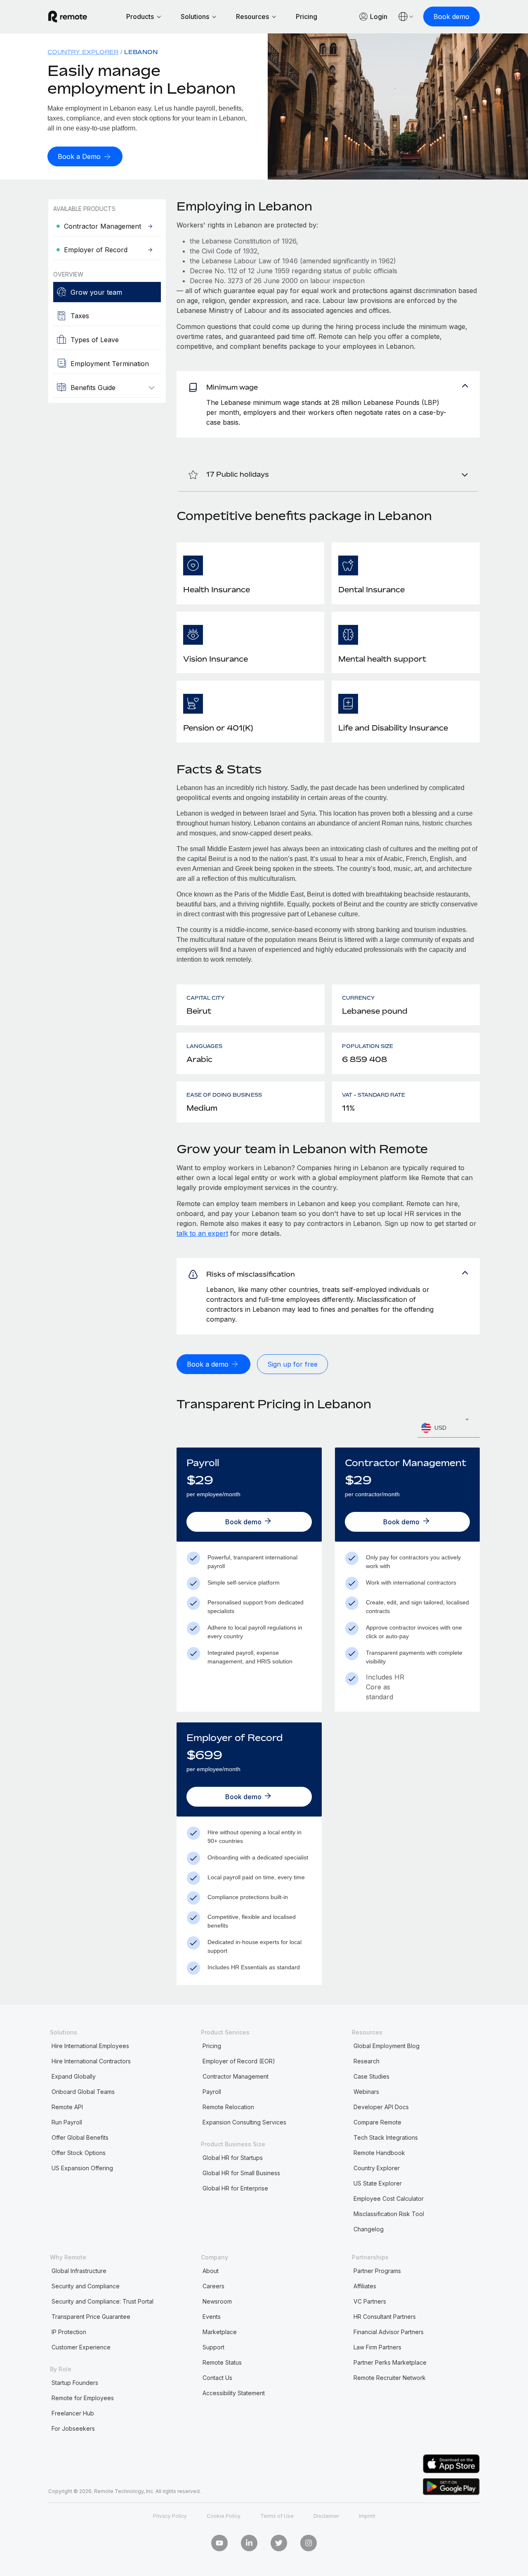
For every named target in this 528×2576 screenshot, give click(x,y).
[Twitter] (279, 2543)
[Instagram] (309, 2543)
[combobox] (449, 1428)
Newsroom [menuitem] (217, 2301)
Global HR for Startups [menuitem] (233, 2158)
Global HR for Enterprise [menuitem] (235, 2188)
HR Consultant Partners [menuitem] (385, 2317)
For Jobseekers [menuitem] (73, 2428)
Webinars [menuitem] (366, 2092)
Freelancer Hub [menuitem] (73, 2413)
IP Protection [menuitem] (69, 2332)
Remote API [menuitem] (67, 2107)
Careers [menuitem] (213, 2286)
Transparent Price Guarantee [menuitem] (91, 2317)
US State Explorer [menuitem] (378, 2183)
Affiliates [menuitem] (365, 2286)
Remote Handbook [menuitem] (379, 2153)
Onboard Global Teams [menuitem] (83, 2092)
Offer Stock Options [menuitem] (79, 2153)
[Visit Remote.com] (68, 17)
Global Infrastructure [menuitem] (79, 2271)
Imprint (367, 2516)
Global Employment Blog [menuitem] (387, 2046)
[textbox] (449, 1428)
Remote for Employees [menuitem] (83, 2398)
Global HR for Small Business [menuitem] (241, 2173)
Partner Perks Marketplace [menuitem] (390, 2362)
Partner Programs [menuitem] (377, 2271)
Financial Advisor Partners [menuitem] (389, 2332)
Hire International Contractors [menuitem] (91, 2061)
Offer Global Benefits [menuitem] (80, 2137)
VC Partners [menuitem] (370, 2301)
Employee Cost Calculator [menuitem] (389, 2199)
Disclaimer (326, 2516)
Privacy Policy (170, 2516)
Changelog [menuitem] (369, 2229)
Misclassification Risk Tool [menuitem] (389, 2214)
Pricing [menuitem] (212, 2046)
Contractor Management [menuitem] (236, 2076)
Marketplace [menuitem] (220, 2332)
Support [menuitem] (213, 2347)
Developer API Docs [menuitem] (381, 2107)
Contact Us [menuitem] (217, 2378)
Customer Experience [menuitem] (81, 2347)
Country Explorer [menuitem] (83, 52)
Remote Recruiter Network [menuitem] (390, 2378)
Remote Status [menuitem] (222, 2362)
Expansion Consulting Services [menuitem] (244, 2122)
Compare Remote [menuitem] (377, 2122)
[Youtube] (219, 2543)
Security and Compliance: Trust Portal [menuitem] (103, 2301)
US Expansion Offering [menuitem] (82, 2168)
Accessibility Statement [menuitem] (234, 2393)
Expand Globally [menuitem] (74, 2076)
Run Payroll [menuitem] (67, 2122)
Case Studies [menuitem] (371, 2076)
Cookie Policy (224, 2516)
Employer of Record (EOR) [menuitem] (239, 2061)
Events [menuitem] (212, 2317)
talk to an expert (202, 1233)
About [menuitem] (211, 2271)
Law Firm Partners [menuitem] (377, 2347)
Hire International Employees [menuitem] (90, 2046)
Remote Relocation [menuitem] (228, 2107)
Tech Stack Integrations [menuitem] (386, 2137)
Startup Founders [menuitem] (75, 2383)
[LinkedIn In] (249, 2543)
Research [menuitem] (367, 2061)
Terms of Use (277, 2516)
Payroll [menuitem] (212, 2092)
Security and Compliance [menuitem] (86, 2286)
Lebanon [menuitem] (141, 52)
